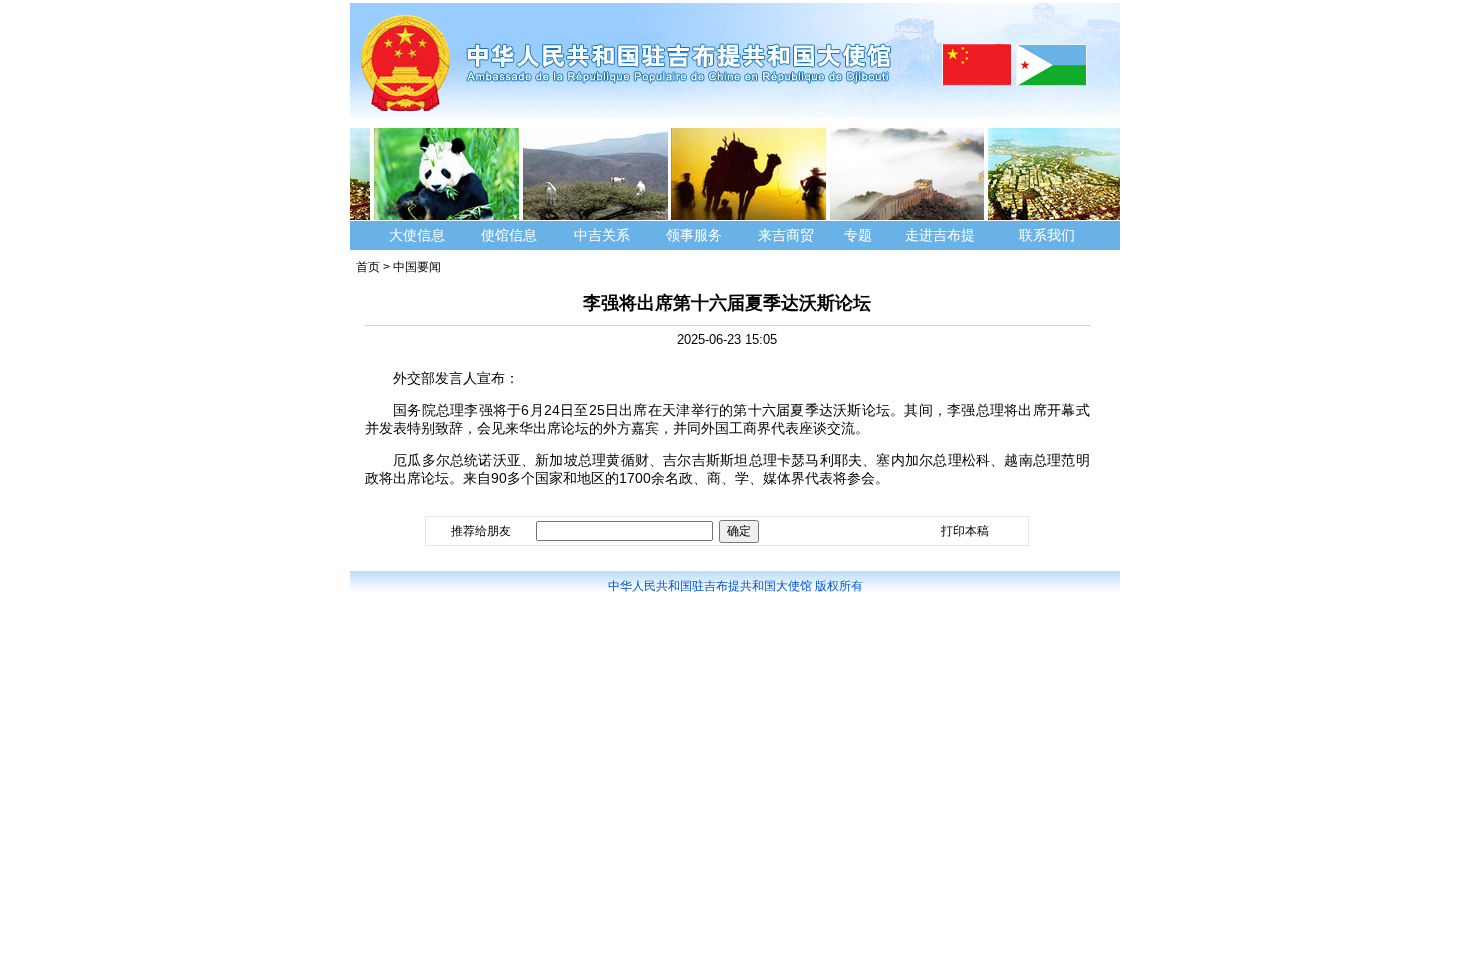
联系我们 (1049, 235)
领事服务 (694, 235)
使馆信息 (509, 235)
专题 (858, 235)
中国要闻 (417, 267)
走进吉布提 (940, 235)
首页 (368, 267)
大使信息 (417, 235)
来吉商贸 (786, 235)
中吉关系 (602, 235)
